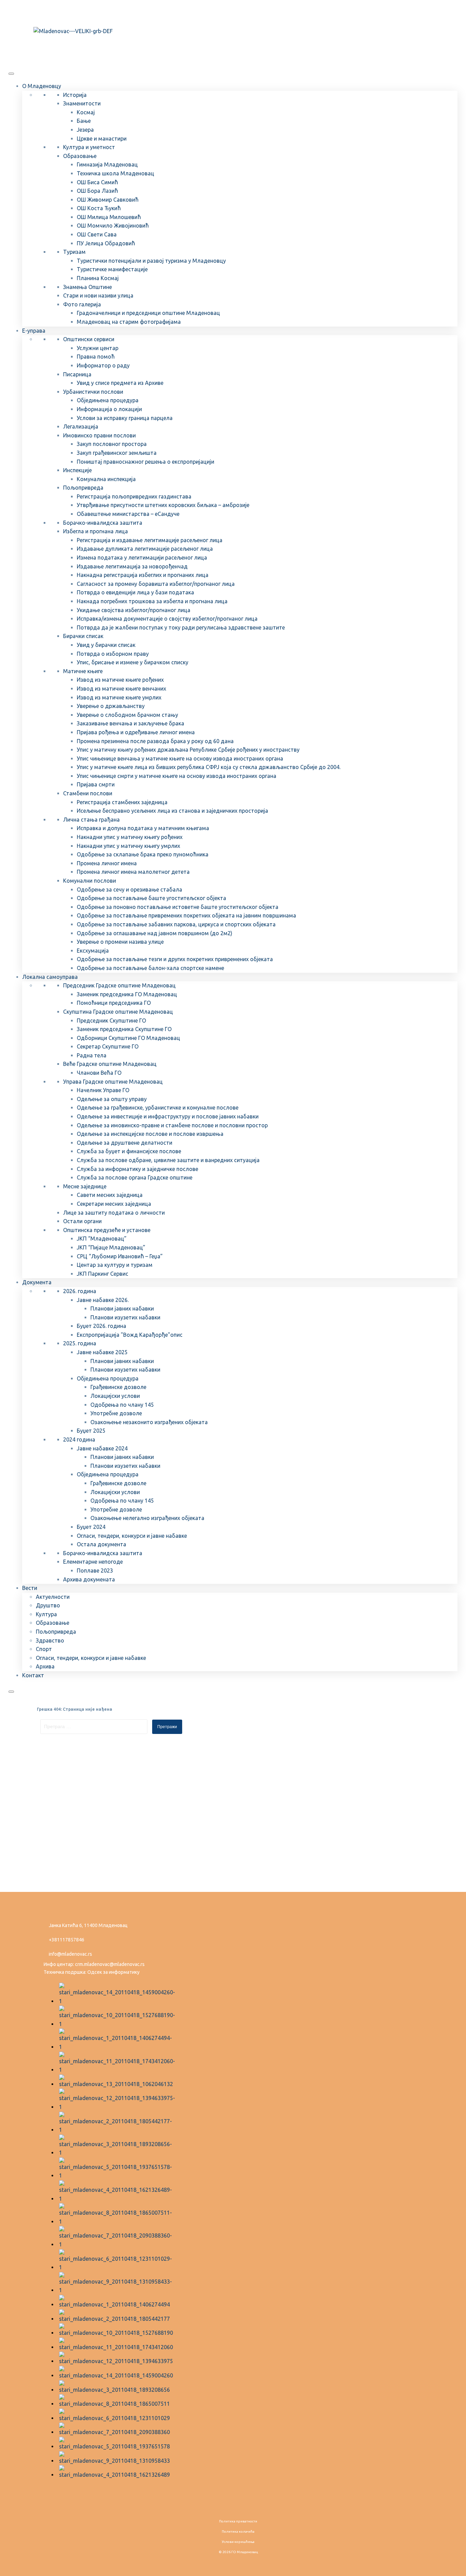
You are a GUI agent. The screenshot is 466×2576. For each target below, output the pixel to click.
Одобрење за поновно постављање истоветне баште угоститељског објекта (178, 907)
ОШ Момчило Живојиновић (113, 226)
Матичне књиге (83, 671)
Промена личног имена (107, 863)
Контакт (33, 1675)
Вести (30, 1588)
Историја (75, 95)
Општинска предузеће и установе (107, 1230)
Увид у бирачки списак (106, 645)
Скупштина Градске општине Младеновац (118, 1012)
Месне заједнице (85, 1186)
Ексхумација (93, 951)
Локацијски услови (115, 1396)
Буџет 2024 (91, 1527)
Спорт (44, 1649)
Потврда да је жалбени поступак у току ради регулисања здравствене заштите (181, 627)
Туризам (74, 252)
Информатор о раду (103, 365)
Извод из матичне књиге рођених (120, 680)
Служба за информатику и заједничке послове (137, 1169)
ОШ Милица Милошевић (109, 217)
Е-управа (34, 331)
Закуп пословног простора (112, 444)
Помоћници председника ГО (114, 1003)
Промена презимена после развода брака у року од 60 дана (155, 741)
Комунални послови (90, 881)
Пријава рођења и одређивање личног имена (136, 732)
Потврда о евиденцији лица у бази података (135, 592)
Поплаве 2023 (95, 1571)
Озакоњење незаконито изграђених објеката (149, 1422)
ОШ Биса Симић (97, 182)
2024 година (79, 1439)
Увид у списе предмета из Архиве (120, 383)
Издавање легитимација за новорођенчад (132, 566)
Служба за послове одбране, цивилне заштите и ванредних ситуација (168, 1160)
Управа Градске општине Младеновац (113, 1082)
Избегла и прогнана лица (96, 531)
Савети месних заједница (110, 1195)
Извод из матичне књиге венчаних (121, 689)
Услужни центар (98, 348)
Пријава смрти (96, 784)
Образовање (80, 156)
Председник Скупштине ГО (111, 1021)
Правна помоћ (96, 357)
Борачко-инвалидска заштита (103, 523)
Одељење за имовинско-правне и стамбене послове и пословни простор (172, 1125)
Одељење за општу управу (112, 1099)
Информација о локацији (109, 409)
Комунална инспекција (106, 479)
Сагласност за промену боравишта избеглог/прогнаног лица (156, 584)
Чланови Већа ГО (99, 1073)
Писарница (77, 374)
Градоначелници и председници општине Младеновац (148, 313)
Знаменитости (82, 103)
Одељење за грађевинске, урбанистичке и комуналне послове (158, 1108)
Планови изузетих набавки (125, 1317)
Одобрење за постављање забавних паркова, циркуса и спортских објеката (176, 924)
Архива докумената (89, 1579)
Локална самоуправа (50, 977)
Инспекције (77, 470)
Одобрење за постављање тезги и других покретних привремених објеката (175, 959)
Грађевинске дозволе (118, 1387)
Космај (86, 112)
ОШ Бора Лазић (97, 191)
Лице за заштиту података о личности (114, 1213)
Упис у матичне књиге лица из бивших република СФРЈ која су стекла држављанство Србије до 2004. (209, 767)
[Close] (11, 1692)
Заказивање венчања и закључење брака (130, 723)
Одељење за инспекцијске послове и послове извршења (150, 1134)
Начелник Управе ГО (103, 1090)
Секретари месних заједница (114, 1204)
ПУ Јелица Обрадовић (106, 243)
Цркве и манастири (102, 139)
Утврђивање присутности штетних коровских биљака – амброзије (163, 505)
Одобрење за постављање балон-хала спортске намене (150, 968)
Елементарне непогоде (93, 1562)
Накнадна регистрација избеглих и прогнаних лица (143, 575)
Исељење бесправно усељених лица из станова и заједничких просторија (172, 811)
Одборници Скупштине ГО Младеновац (128, 1038)
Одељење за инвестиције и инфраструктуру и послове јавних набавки (168, 1116)
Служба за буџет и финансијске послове (129, 1151)
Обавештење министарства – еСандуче (128, 514)
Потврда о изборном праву (113, 654)
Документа (37, 1282)
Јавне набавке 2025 (102, 1352)
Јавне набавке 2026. (103, 1300)
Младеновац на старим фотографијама (129, 322)
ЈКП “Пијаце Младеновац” (111, 1247)
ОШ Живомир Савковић (108, 200)
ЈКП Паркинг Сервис (103, 1274)
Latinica (57, 11)
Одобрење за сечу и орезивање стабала (129, 889)
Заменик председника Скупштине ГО (124, 1029)
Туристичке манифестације (112, 269)
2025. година (80, 1343)
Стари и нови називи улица (98, 295)
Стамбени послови (88, 793)
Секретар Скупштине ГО (108, 1046)
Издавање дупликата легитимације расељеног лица (145, 549)
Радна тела (92, 1055)
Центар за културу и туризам (115, 1265)
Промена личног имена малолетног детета (133, 872)
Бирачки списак (83, 636)
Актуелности (53, 1597)
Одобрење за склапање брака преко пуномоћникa (143, 854)
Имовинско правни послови (99, 435)
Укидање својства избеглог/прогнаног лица (134, 610)
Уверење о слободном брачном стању (127, 715)
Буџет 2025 (91, 1431)
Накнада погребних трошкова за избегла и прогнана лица (152, 601)
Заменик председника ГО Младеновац (127, 994)
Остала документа (101, 1544)
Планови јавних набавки (122, 1308)
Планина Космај (98, 278)
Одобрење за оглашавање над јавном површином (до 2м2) (155, 933)
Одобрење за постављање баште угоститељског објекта (151, 898)
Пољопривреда (83, 488)
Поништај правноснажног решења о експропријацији (145, 462)
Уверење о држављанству (111, 706)
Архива (45, 1666)
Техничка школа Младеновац (115, 173)
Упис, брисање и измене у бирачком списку (133, 662)
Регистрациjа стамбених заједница (122, 802)
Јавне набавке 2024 (102, 1448)
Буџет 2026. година (101, 1326)
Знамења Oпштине (88, 287)
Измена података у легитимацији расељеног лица (142, 558)
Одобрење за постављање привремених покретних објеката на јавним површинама (186, 915)
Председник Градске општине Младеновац (119, 985)
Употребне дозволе (116, 1413)
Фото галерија (82, 304)
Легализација (81, 426)
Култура (46, 1614)
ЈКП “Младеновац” (102, 1239)
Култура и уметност (89, 147)
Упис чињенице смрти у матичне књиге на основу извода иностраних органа (177, 776)
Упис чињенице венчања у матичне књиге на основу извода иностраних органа (180, 758)
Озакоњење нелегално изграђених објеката (147, 1518)
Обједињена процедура (108, 400)
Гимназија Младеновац (107, 164)
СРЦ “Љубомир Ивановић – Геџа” (120, 1256)
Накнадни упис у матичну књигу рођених (130, 837)
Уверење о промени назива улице (120, 942)
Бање (84, 121)
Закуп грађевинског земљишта (117, 453)
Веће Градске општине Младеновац (110, 1064)
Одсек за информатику (113, 1972)
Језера (85, 130)
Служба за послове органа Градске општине (135, 1177)
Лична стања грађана (91, 820)
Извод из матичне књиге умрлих (119, 697)
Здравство (50, 1640)
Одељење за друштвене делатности (125, 1143)
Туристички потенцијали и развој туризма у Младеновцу (151, 261)
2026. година (80, 1291)
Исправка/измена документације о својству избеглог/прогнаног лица (167, 619)
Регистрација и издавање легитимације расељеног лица (150, 540)
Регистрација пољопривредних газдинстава (134, 496)
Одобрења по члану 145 (122, 1405)
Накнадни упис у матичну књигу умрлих (128, 846)
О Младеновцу (42, 86)
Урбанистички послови (93, 392)
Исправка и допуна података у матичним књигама (143, 828)
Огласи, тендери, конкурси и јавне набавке (132, 1536)
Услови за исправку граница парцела (125, 418)
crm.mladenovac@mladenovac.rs (110, 1964)
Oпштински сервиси (89, 339)
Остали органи (82, 1221)
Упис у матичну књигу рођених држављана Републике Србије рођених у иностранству (188, 750)
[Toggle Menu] (11, 74)
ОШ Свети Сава (97, 234)
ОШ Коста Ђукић (99, 208)
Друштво (48, 1605)
